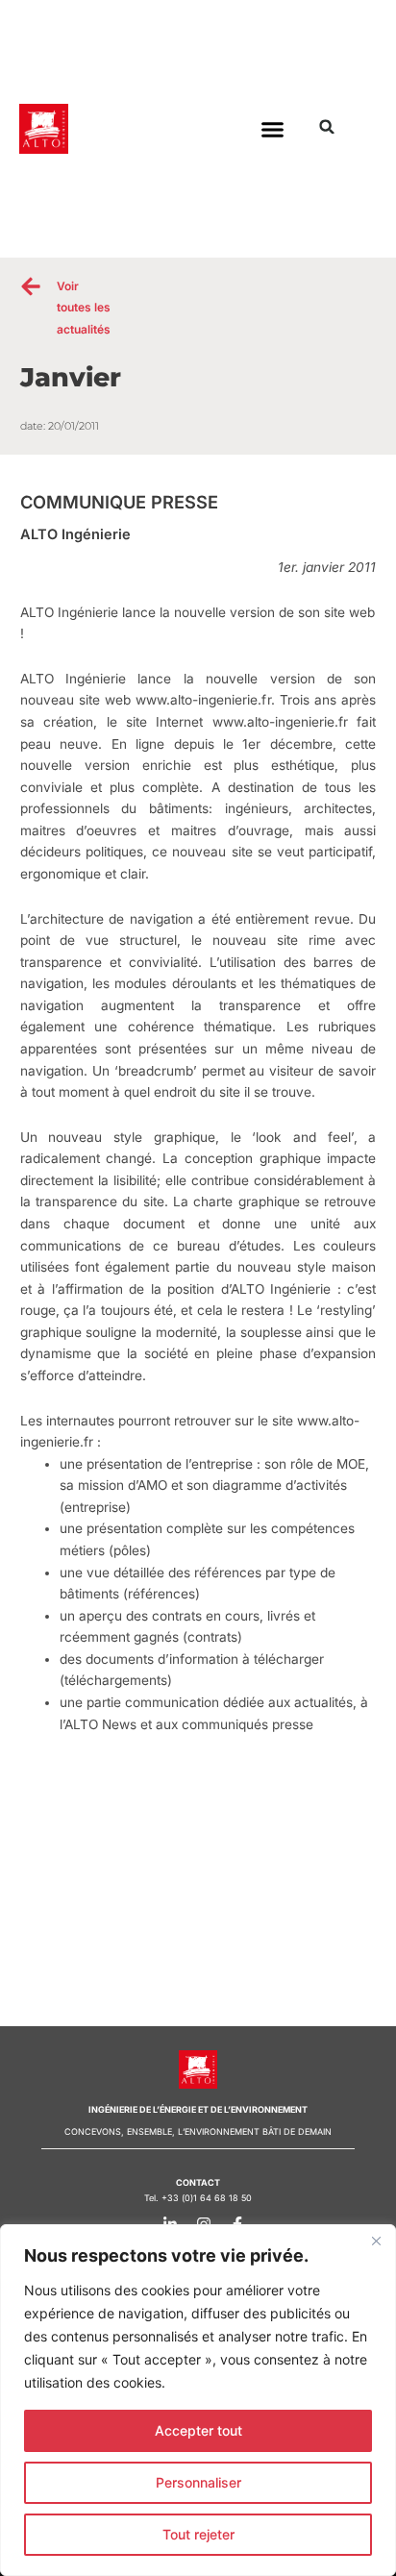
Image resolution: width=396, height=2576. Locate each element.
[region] (198, 2400)
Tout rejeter (198, 2534)
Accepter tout (198, 2430)
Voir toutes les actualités (84, 308)
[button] (272, 129)
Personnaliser (198, 2482)
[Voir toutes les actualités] (31, 286)
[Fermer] (376, 2241)
